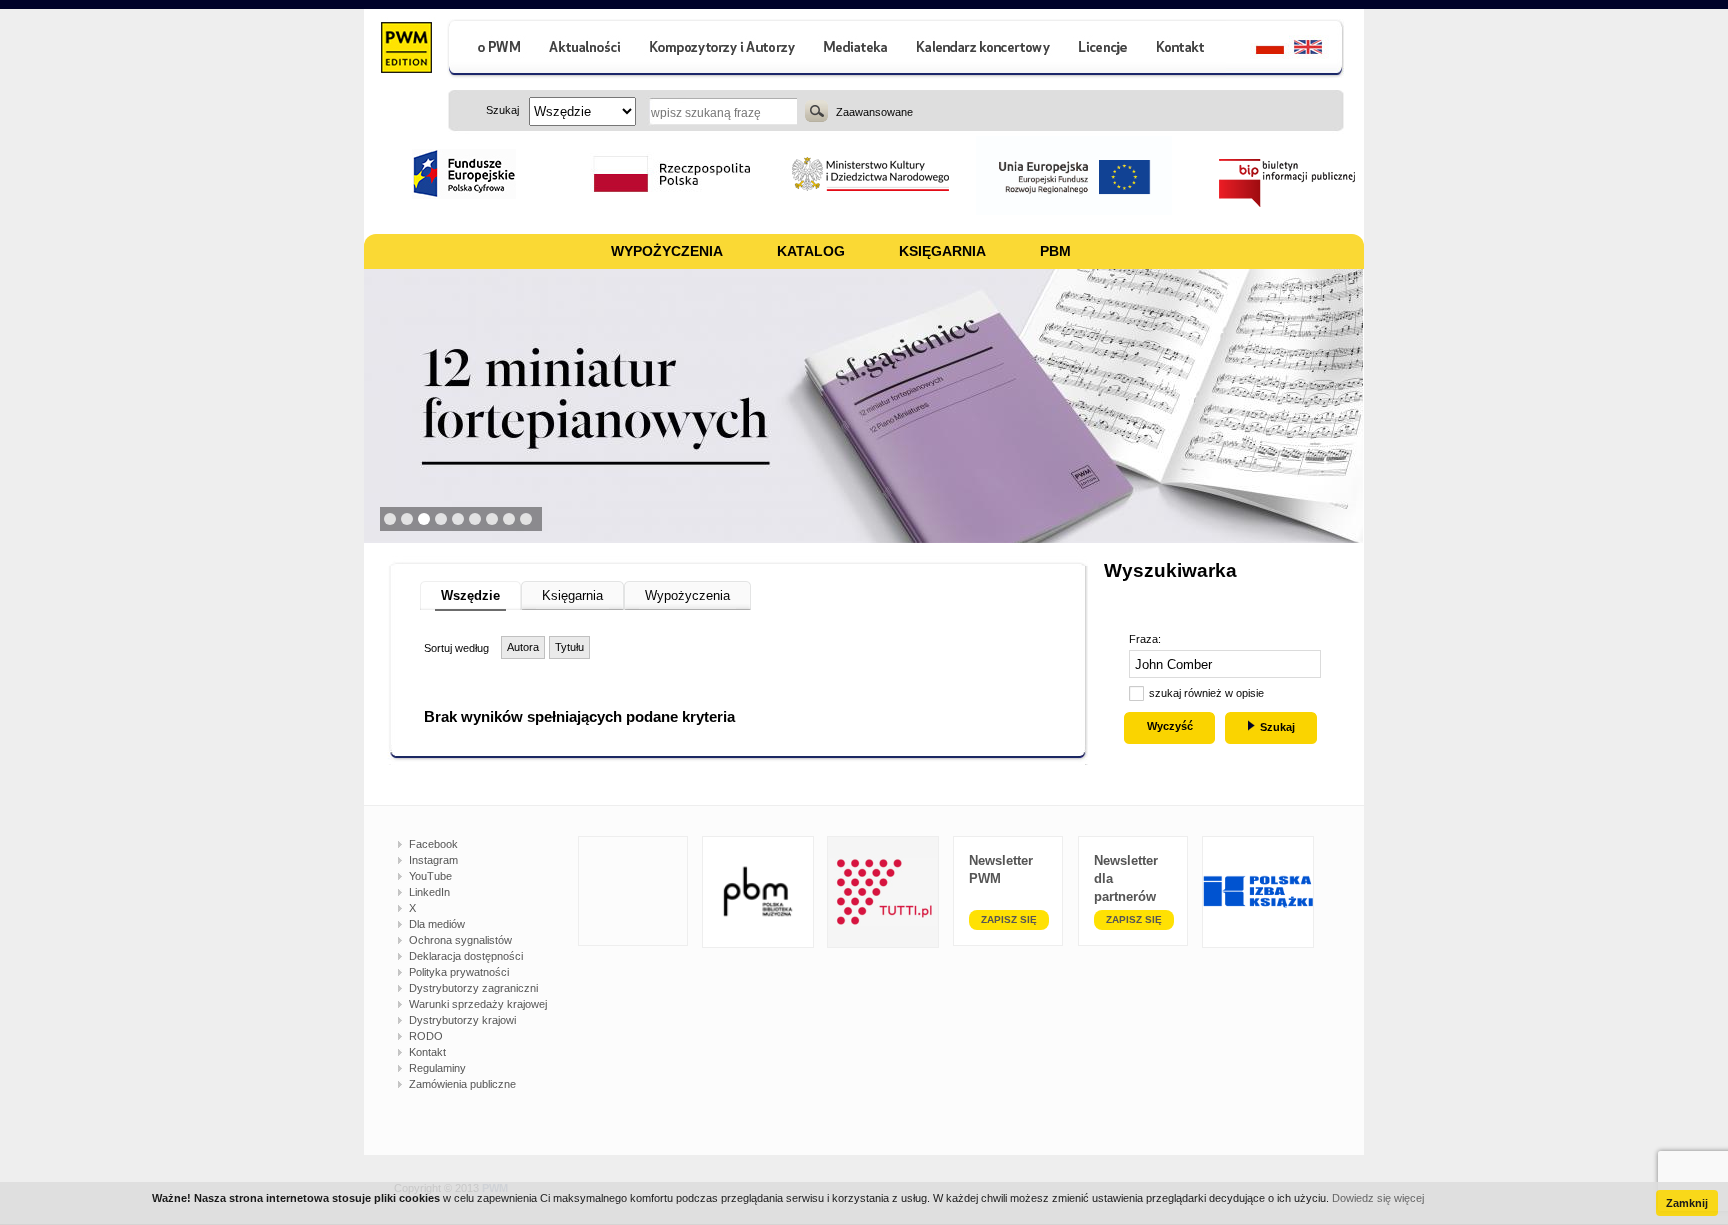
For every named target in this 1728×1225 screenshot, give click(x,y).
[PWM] (405, 50)
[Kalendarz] (983, 49)
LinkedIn (429, 892)
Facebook (433, 844)
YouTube (430, 876)
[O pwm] (491, 49)
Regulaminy (437, 1068)
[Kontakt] (1183, 49)
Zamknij (1687, 1203)
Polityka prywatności (459, 972)
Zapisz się (1009, 919)
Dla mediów (437, 924)
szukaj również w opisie (1206, 693)
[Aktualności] (585, 49)
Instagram (433, 860)
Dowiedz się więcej (1378, 1198)
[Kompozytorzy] (723, 49)
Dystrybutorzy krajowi (462, 1020)
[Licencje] (1102, 49)
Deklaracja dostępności (466, 956)
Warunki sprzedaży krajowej (478, 1004)
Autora (523, 647)
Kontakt (427, 1052)
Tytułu (569, 647)
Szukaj (816, 111)
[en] (1319, 49)
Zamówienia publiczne (462, 1084)
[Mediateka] (856, 49)
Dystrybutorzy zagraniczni (473, 988)
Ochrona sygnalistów (460, 940)
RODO (426, 1036)
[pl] (1257, 49)
